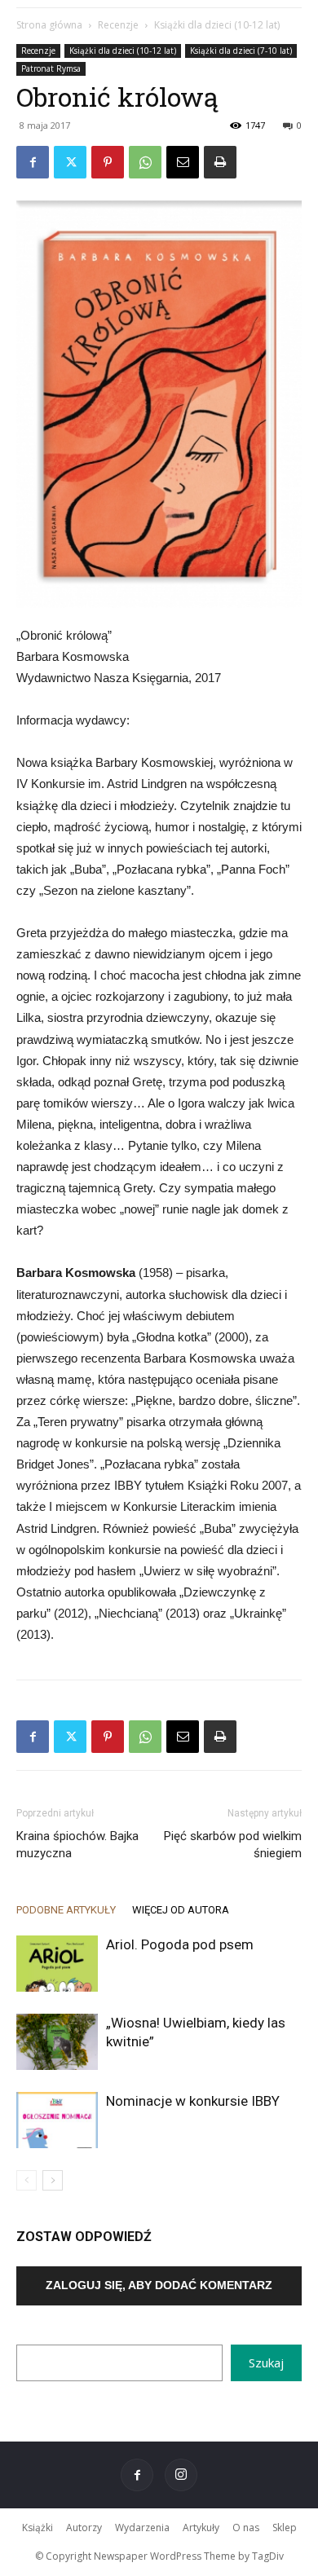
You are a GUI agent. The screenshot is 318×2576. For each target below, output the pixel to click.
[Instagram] (181, 2475)
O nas (246, 2528)
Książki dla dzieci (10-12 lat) (217, 25)
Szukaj (266, 2362)
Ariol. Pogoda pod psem (180, 1944)
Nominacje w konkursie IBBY (193, 2101)
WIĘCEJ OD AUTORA (181, 1910)
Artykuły (201, 2528)
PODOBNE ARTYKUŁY (66, 1910)
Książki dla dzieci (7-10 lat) (241, 51)
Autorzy (84, 2528)
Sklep (285, 2528)
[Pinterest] (108, 162)
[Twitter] (70, 162)
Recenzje (118, 25)
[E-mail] (183, 162)
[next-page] (53, 2180)
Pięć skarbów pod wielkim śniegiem (233, 1845)
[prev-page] (26, 2180)
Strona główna (49, 25)
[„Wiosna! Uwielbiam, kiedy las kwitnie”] (57, 2042)
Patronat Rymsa (51, 68)
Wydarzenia (142, 2528)
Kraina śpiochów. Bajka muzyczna (77, 1845)
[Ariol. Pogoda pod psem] (57, 1964)
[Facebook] (33, 162)
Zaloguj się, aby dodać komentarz (159, 2285)
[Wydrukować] (220, 162)
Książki (38, 2528)
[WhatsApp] (145, 162)
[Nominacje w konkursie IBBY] (57, 2120)
